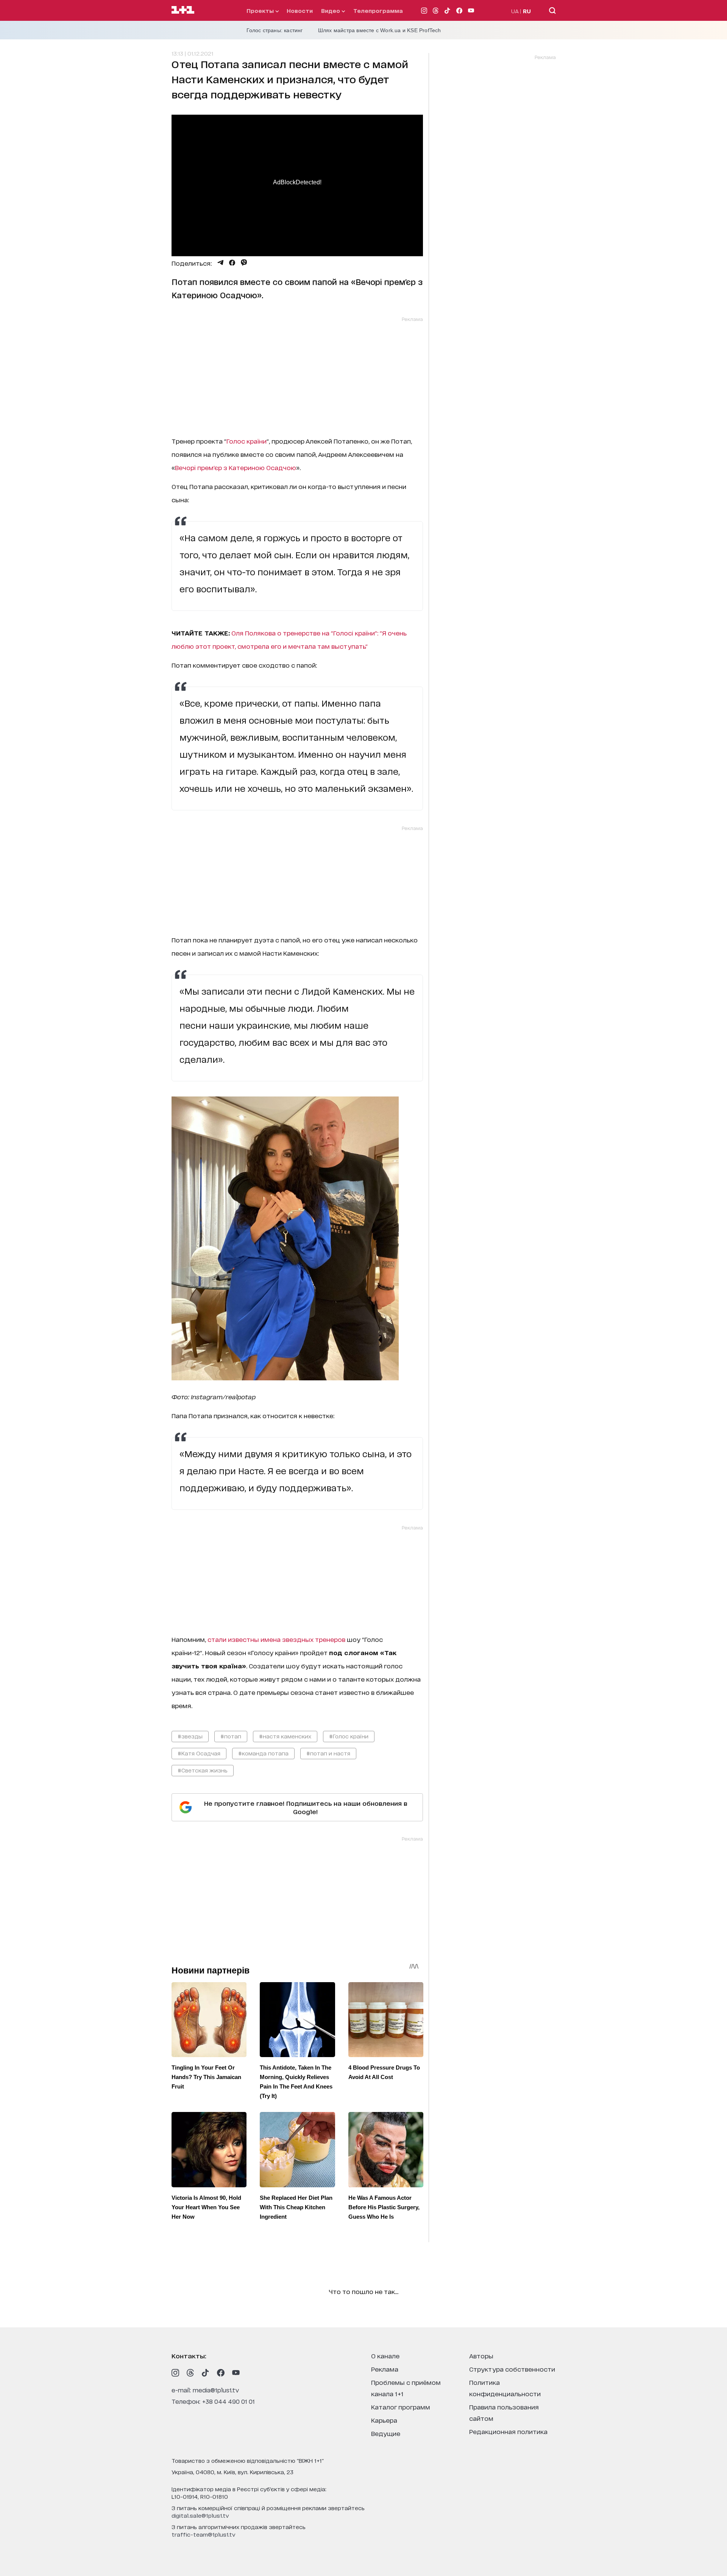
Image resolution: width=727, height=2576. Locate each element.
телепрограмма (378, 10)
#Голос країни (349, 1736)
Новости (300, 10)
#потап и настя (328, 1753)
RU (527, 11)
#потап (231, 1736)
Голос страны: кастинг (275, 30)
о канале (385, 2356)
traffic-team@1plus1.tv (204, 2534)
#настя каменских (285, 1736)
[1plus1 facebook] (221, 2373)
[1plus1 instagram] (175, 2373)
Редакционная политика (508, 2431)
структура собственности (512, 2369)
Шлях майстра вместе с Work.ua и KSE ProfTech (380, 30)
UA (515, 11)
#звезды (190, 1736)
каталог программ (401, 2407)
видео (331, 10)
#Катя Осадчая (199, 1753)
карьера (384, 2420)
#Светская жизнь (203, 1770)
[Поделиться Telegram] (220, 263)
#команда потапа (263, 1753)
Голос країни (246, 441)
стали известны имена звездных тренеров (276, 1639)
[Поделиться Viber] (244, 263)
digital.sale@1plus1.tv (200, 2515)
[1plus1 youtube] (236, 2373)
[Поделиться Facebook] (232, 263)
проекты (261, 10)
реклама (385, 2369)
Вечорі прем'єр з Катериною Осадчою (236, 467)
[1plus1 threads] (190, 2373)
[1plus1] (183, 10)
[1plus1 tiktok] (206, 2373)
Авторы (481, 2356)
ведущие (386, 2433)
